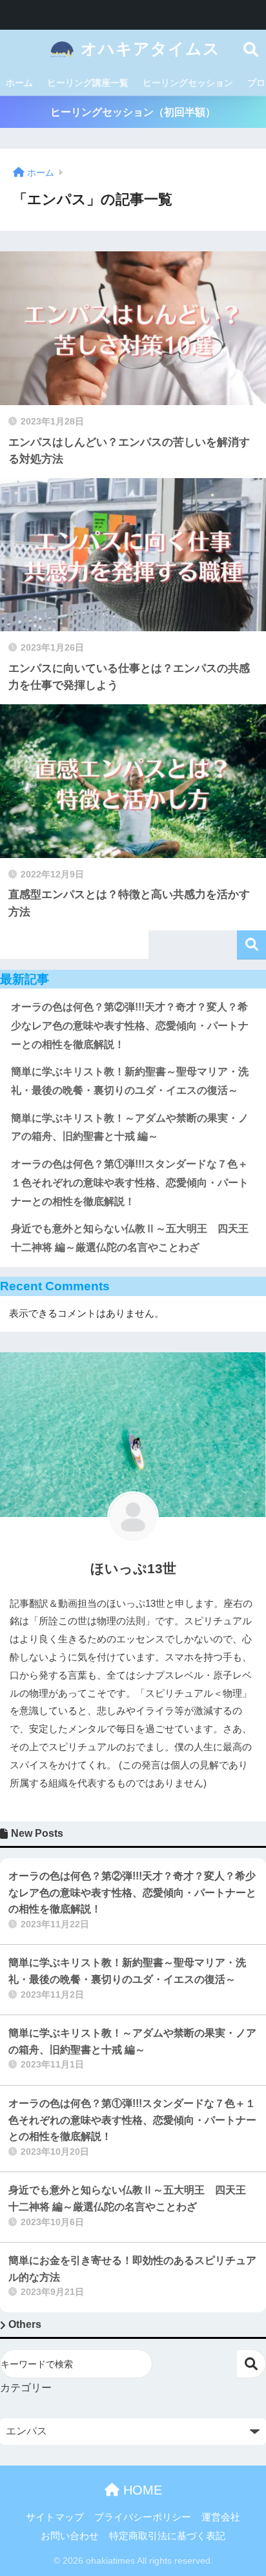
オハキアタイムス (148, 49)
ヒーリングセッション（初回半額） (133, 112)
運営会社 (221, 2517)
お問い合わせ (70, 2536)
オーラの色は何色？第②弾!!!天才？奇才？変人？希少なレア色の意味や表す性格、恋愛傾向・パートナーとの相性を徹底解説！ (130, 1025)
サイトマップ (55, 2517)
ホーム (19, 83)
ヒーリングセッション (188, 83)
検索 (251, 945)
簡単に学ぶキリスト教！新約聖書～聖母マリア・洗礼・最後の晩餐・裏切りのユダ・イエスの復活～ (130, 1081)
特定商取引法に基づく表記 (167, 2536)
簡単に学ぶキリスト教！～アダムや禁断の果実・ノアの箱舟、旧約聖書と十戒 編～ (130, 1127)
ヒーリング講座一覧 (88, 83)
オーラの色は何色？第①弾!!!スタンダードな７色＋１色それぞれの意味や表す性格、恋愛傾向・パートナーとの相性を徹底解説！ (130, 1182)
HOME (141, 2490)
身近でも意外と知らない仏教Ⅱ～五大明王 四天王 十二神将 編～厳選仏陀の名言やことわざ (135, 1238)
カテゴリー (26, 2388)
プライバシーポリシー (143, 2517)
